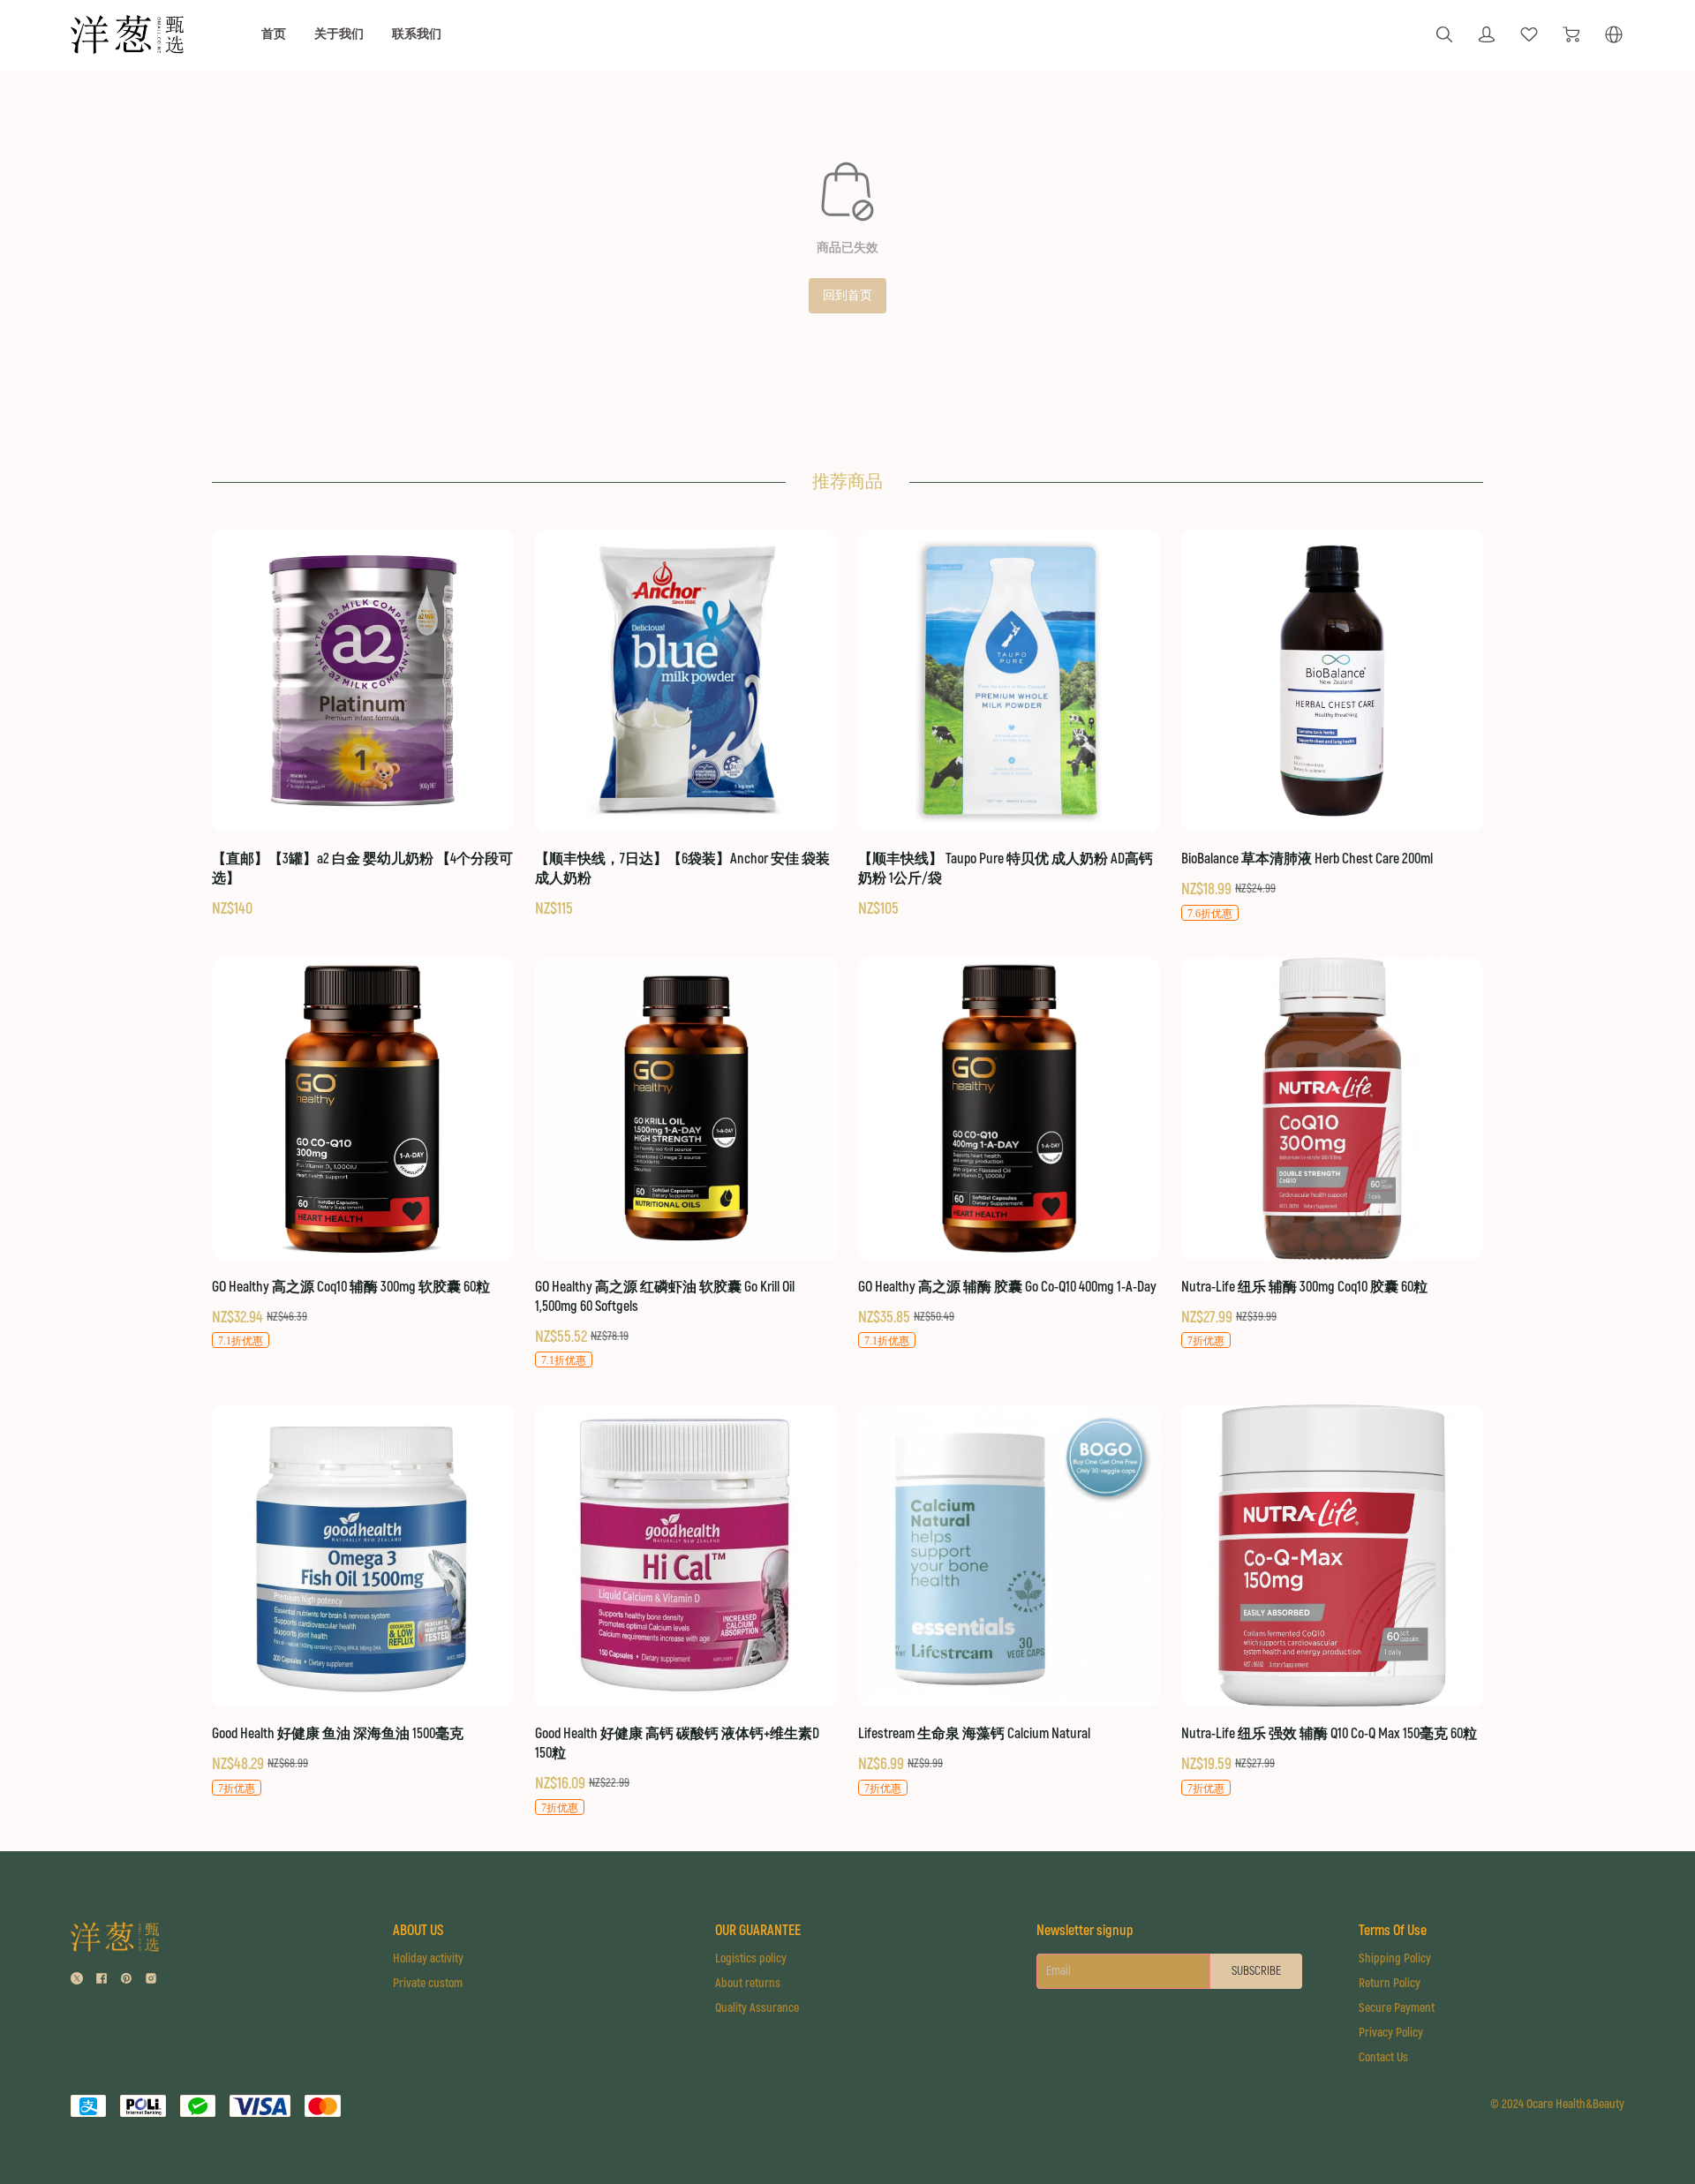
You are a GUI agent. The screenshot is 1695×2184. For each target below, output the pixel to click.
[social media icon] (77, 1981)
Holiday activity (428, 1958)
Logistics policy (751, 1958)
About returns (748, 1983)
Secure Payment (1397, 2008)
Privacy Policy (1391, 2033)
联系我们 (417, 34)
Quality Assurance (757, 2008)
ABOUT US (418, 1931)
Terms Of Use (1393, 1931)
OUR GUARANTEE (758, 1931)
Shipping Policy (1395, 1958)
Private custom (428, 1983)
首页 (274, 34)
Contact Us (1383, 2057)
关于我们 (339, 34)
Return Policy (1390, 1983)
